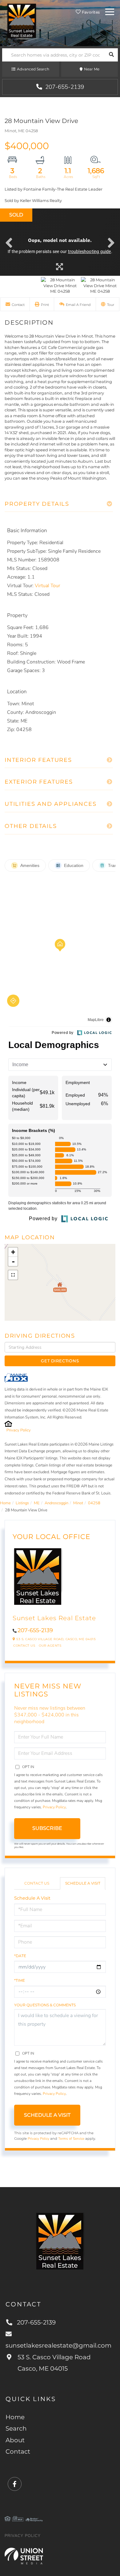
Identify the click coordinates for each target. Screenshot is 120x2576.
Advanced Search (33, 69)
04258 (94, 1503)
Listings (22, 1503)
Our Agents (50, 1646)
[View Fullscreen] (13, 1275)
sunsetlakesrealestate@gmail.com (58, 2345)
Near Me (92, 69)
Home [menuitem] (15, 2417)
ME (37, 1503)
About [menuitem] (15, 2440)
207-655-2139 (64, 87)
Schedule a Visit (83, 1883)
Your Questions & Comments (45, 2005)
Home (5, 1503)
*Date (20, 1956)
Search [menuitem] (16, 2428)
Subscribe (47, 1828)
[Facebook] (15, 2484)
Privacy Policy (19, 1430)
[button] (111, 55)
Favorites (90, 12)
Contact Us (24, 1646)
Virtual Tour (47, 586)
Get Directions (60, 1361)
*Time (20, 1980)
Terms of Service (71, 2139)
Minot (78, 1503)
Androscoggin (56, 1503)
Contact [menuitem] (18, 2451)
